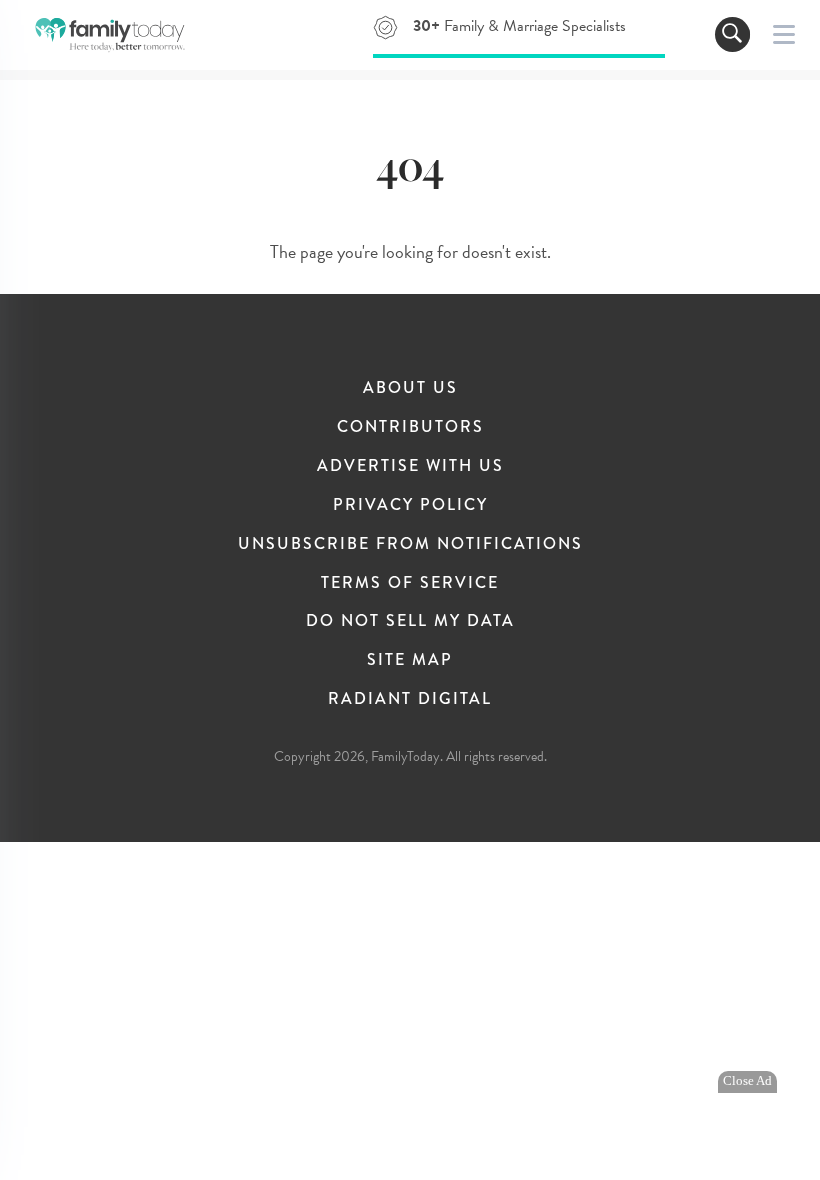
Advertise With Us (410, 465)
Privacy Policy (410, 504)
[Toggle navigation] (732, 34)
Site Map (410, 659)
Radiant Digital (410, 698)
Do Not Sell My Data (410, 620)
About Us (410, 387)
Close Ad (747, 1081)
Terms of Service (410, 582)
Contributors (410, 426)
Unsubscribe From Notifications (410, 543)
